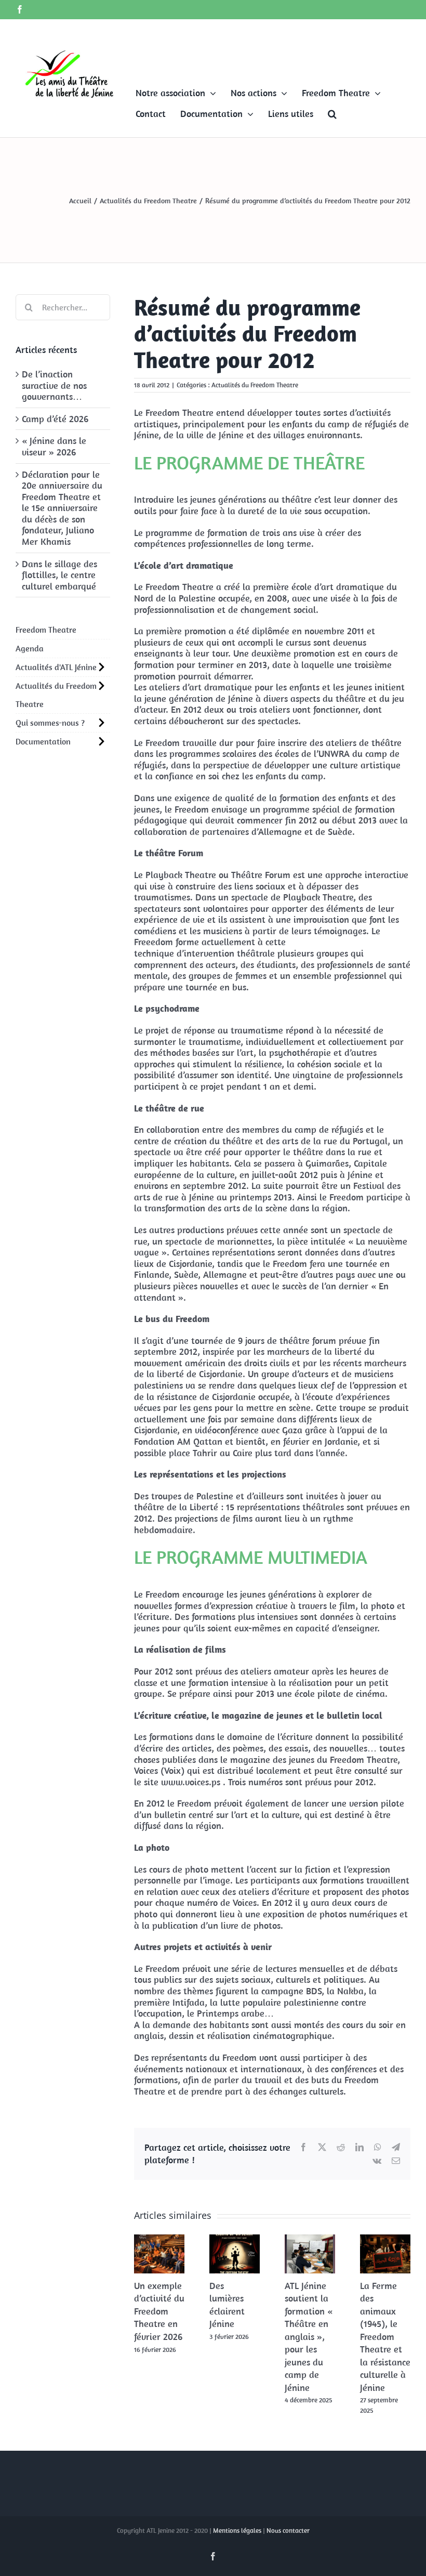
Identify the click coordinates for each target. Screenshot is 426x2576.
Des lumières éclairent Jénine (227, 2305)
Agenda (30, 648)
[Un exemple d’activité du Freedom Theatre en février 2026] (159, 2240)
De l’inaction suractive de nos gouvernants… (54, 385)
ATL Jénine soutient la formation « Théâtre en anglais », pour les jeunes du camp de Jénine (309, 2337)
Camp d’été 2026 (55, 419)
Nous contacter (288, 2531)
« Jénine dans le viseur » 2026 (54, 446)
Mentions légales (237, 2531)
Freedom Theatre (46, 630)
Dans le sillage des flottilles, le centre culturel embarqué (59, 575)
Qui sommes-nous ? (50, 723)
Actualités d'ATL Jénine (56, 667)
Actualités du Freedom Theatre (255, 385)
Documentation (43, 741)
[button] (332, 114)
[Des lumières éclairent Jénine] (235, 2240)
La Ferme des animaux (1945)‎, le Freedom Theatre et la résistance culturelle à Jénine (385, 2337)
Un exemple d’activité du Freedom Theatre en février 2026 (159, 2311)
